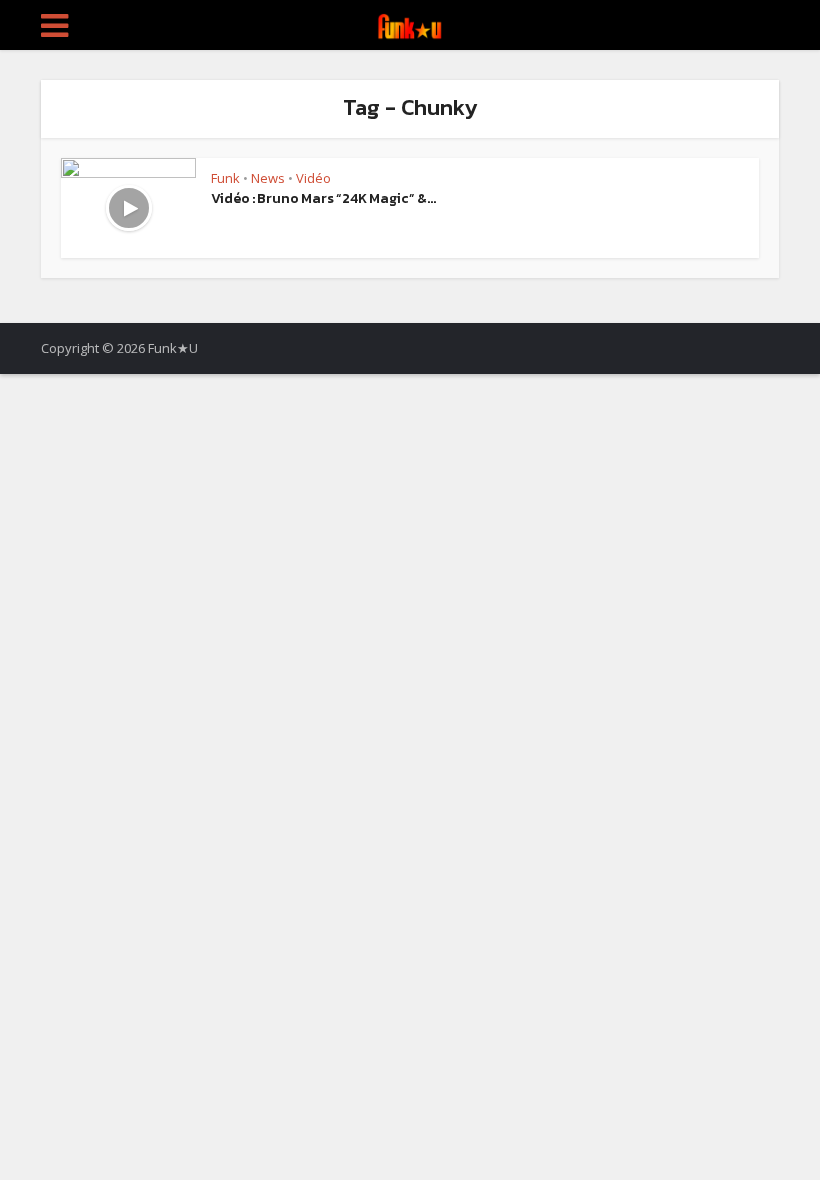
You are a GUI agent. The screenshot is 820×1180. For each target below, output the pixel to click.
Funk (225, 178)
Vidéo (313, 178)
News (268, 178)
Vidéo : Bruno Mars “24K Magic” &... (323, 198)
